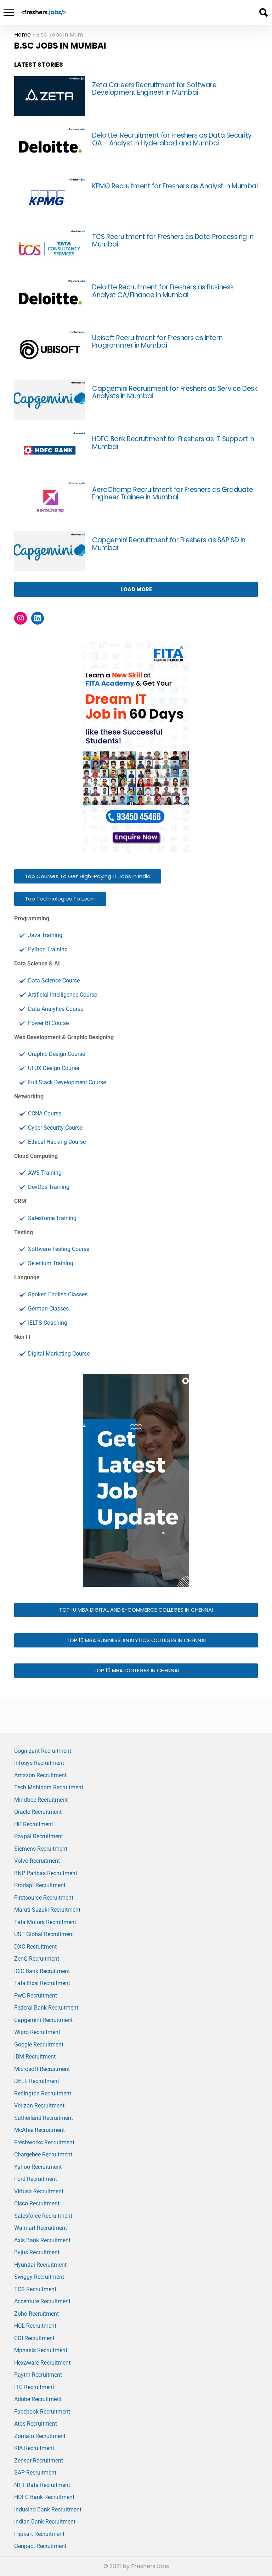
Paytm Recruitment (38, 2375)
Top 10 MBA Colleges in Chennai (136, 1670)
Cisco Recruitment (37, 2203)
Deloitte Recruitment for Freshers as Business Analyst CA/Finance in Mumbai (163, 291)
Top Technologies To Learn (60, 899)
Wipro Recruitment (37, 2032)
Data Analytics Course (56, 1009)
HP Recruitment (34, 1824)
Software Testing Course (59, 1249)
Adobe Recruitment (38, 2399)
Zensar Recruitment (39, 2461)
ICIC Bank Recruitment (42, 1971)
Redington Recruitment (43, 2093)
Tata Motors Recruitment (45, 1922)
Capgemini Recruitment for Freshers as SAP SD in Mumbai (169, 544)
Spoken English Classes (58, 1294)
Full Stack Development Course (67, 1082)
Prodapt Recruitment (40, 1885)
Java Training (45, 935)
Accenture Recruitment (42, 2301)
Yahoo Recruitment (38, 2167)
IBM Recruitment (35, 2057)
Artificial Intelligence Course (63, 995)
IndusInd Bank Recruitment (48, 2509)
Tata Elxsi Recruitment (42, 1983)
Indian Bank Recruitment (45, 2522)
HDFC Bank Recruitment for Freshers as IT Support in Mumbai (173, 443)
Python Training (48, 949)
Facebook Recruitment (42, 2412)
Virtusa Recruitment (39, 2191)
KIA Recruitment (34, 2448)
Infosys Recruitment (39, 1763)
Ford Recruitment (36, 2179)
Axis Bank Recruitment (42, 2240)
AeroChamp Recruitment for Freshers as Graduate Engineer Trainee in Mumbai (172, 493)
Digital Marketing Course (59, 1354)
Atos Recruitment (36, 2424)
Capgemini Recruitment (43, 2020)
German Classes (48, 1309)
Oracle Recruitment (38, 1812)
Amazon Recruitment (40, 1775)
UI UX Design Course (53, 1068)
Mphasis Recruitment (41, 2350)
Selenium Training (51, 1263)
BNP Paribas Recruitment (46, 1873)
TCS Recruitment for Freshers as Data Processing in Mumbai (173, 240)
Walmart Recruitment (41, 2228)
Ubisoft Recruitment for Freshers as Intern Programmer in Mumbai (157, 342)
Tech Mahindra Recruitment (49, 1787)
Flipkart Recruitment (39, 2534)
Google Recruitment (39, 2045)
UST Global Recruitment (44, 1934)
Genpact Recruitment (40, 2546)
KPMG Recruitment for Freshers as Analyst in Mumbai (175, 186)
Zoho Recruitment (36, 2314)
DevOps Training (49, 1187)
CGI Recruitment (34, 2338)
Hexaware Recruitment (42, 2363)
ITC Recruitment (34, 2387)
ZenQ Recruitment (37, 1959)
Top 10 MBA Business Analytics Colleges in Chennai (136, 1640)
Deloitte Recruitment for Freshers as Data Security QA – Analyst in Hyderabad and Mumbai (172, 139)
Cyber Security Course (55, 1128)
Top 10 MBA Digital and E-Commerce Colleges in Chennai (136, 1610)
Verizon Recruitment (39, 2106)
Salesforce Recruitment (43, 2216)
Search (263, 12)
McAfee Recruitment (39, 2130)
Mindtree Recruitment (41, 1800)
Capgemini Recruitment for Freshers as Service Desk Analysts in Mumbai (175, 392)
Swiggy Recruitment (39, 2277)
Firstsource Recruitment (44, 1898)
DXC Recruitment (35, 1947)
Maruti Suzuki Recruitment (47, 1910)
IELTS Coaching (48, 1323)
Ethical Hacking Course (57, 1142)
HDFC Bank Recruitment (44, 2497)
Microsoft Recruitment (42, 2069)
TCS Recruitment (35, 2289)
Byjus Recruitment (37, 2252)
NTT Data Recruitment (42, 2485)
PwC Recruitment (36, 1996)
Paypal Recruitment (39, 1836)
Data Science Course (54, 980)
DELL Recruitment (37, 2081)
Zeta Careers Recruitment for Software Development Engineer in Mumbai (154, 89)
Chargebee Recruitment (43, 2154)
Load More (136, 589)
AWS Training (45, 1173)
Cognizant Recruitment (43, 1751)
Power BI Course (48, 1023)
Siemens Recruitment (41, 1849)
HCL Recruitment (35, 2326)
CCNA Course (45, 1114)
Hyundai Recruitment (40, 2265)
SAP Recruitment (35, 2473)
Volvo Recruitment (37, 1861)
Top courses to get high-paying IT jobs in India (88, 876)
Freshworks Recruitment (44, 2142)
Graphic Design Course (56, 1054)
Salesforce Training (52, 1218)
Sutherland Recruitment (44, 2118)
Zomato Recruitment (40, 2436)
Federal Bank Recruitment (46, 2008)
